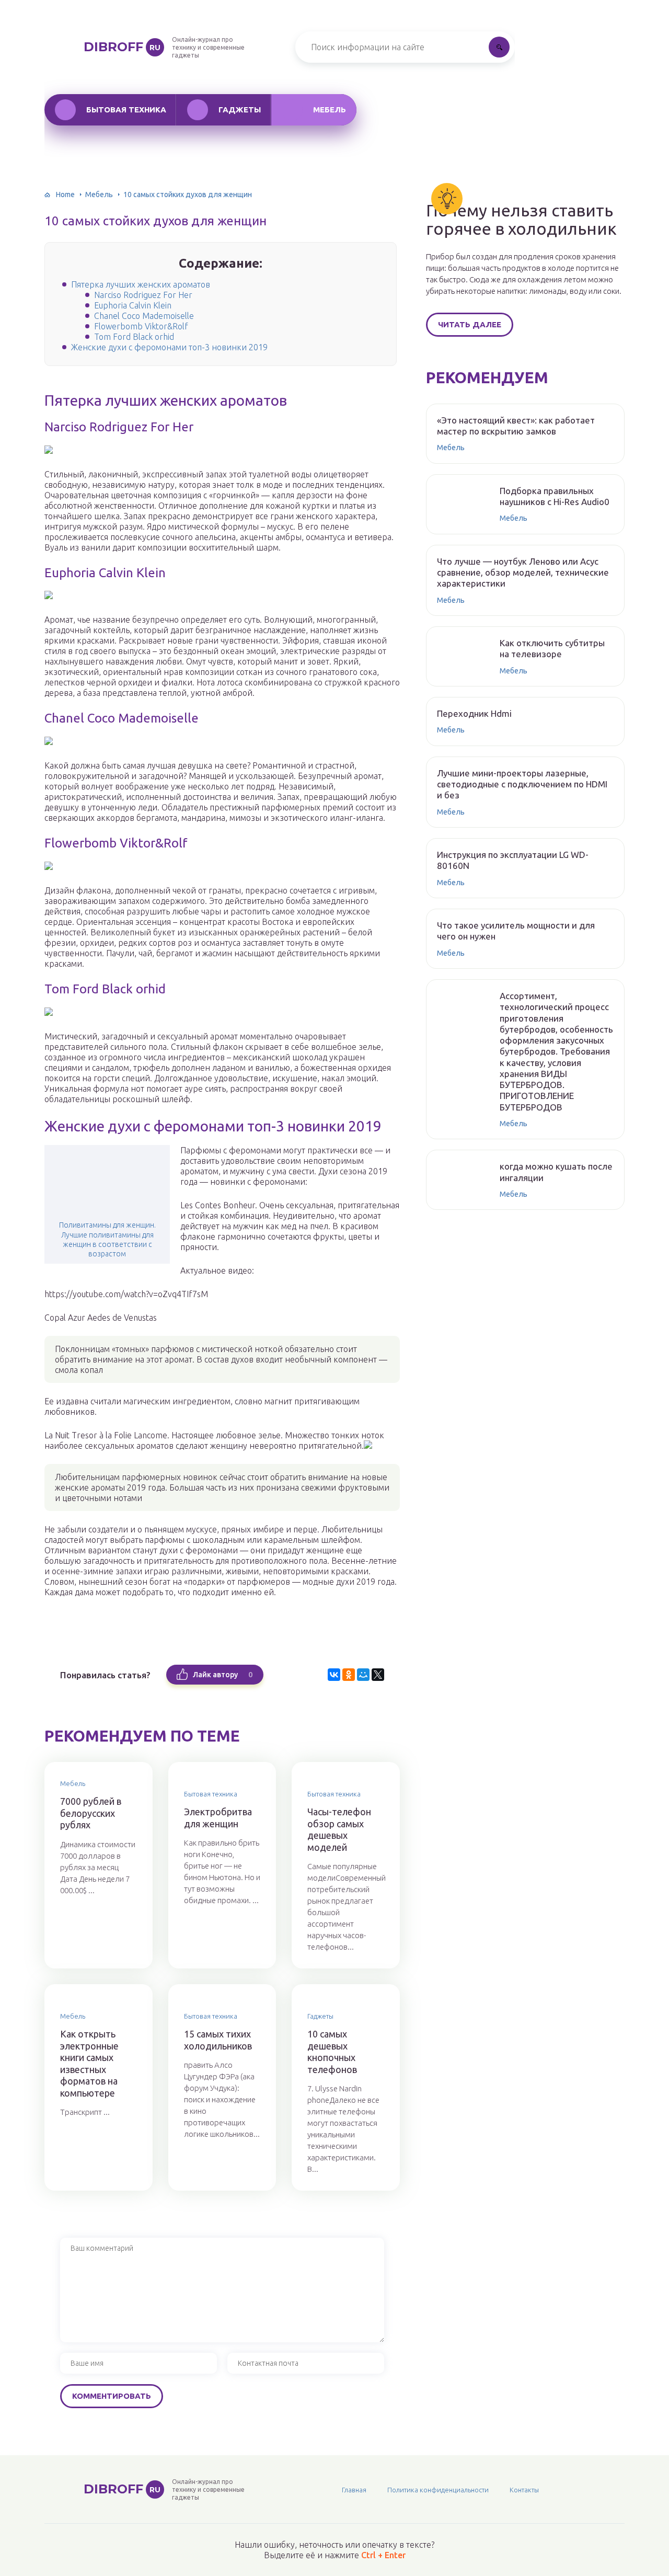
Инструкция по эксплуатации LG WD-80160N (513, 860)
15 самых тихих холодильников (218, 2040)
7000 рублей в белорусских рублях (91, 1813)
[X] (378, 1675)
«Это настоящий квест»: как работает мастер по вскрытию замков (516, 426)
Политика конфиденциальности (438, 2490)
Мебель (330, 110)
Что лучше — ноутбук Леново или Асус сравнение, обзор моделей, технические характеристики (523, 573)
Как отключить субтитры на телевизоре (552, 648)
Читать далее (470, 324)
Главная (354, 2490)
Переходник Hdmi (474, 713)
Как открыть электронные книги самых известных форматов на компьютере (89, 2063)
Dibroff (122, 47)
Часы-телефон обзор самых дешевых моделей (339, 1829)
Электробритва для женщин (218, 1818)
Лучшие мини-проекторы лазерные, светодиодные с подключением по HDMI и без (522, 784)
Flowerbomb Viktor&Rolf (141, 326)
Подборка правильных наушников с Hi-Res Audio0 (555, 496)
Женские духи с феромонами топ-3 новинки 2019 (169, 347)
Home (65, 194)
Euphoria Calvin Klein (133, 305)
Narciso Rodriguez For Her (143, 295)
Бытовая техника (126, 110)
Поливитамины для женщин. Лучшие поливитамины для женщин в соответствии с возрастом (107, 1239)
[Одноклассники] (349, 1675)
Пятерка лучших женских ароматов (141, 284)
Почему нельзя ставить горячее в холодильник (521, 220)
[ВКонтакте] (334, 1675)
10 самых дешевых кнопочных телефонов (332, 2052)
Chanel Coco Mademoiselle (144, 316)
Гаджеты (240, 110)
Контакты (524, 2490)
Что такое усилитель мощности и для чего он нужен (516, 931)
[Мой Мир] (363, 1675)
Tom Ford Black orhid (134, 337)
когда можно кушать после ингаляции (556, 1172)
